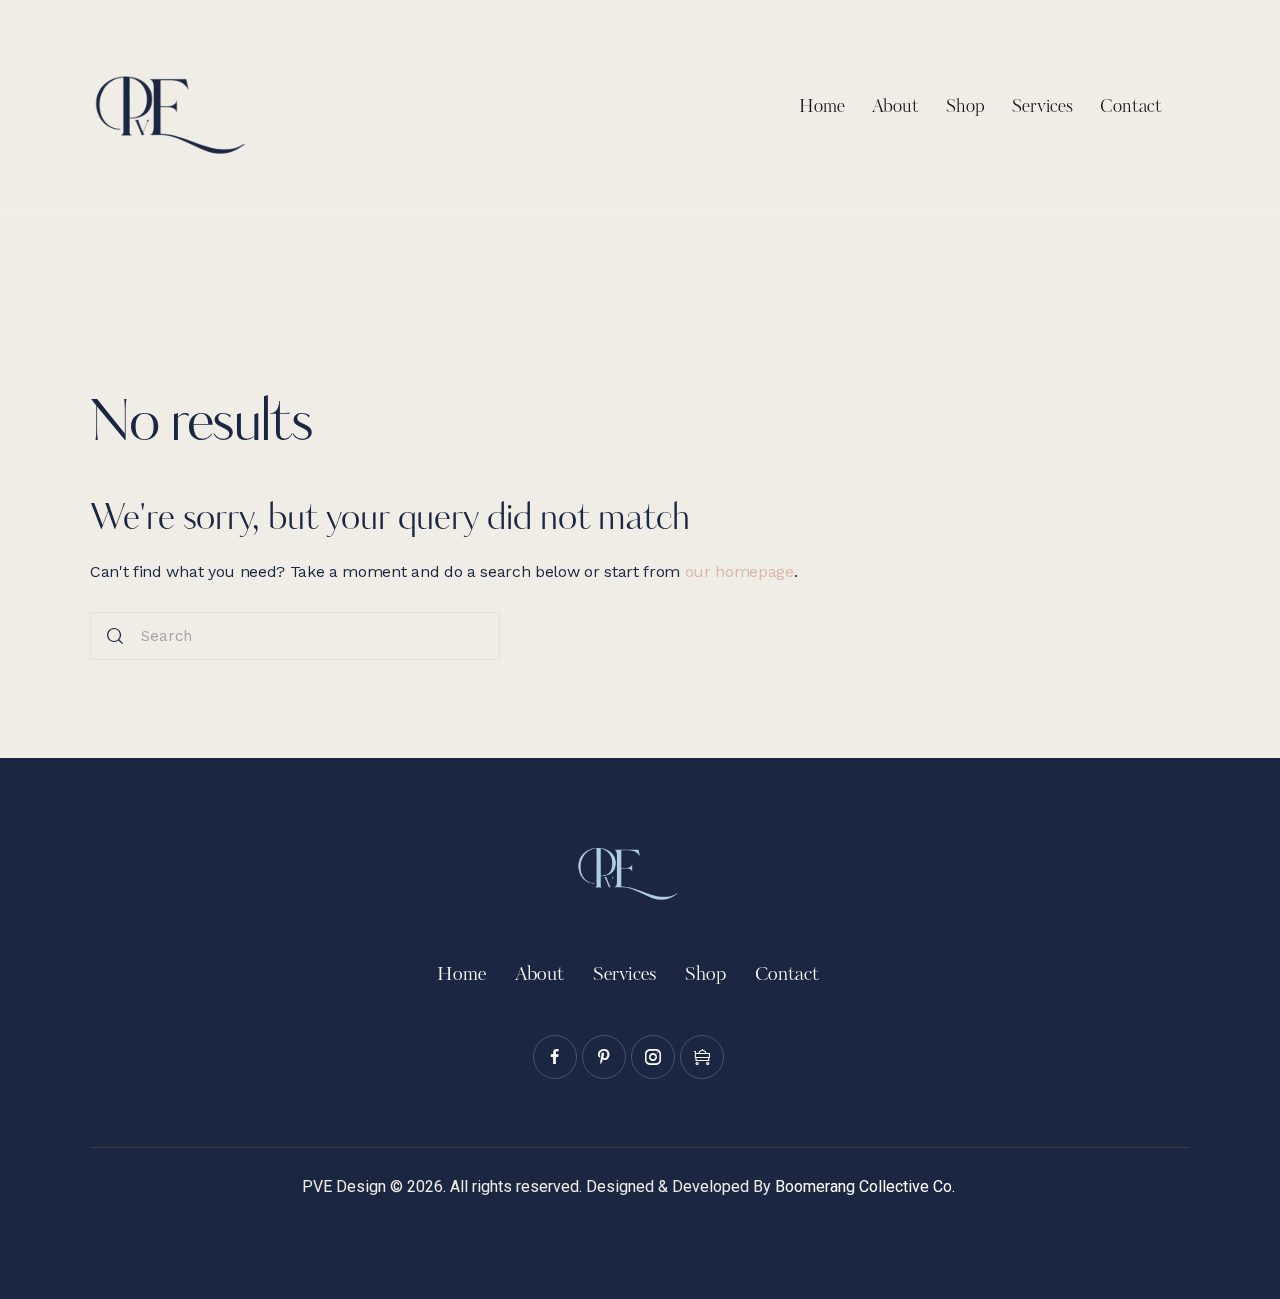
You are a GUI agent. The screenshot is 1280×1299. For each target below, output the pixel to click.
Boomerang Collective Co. (865, 1186)
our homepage (739, 571)
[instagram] (653, 1057)
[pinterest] (604, 1057)
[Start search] (115, 636)
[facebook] (555, 1057)
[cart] (702, 1057)
